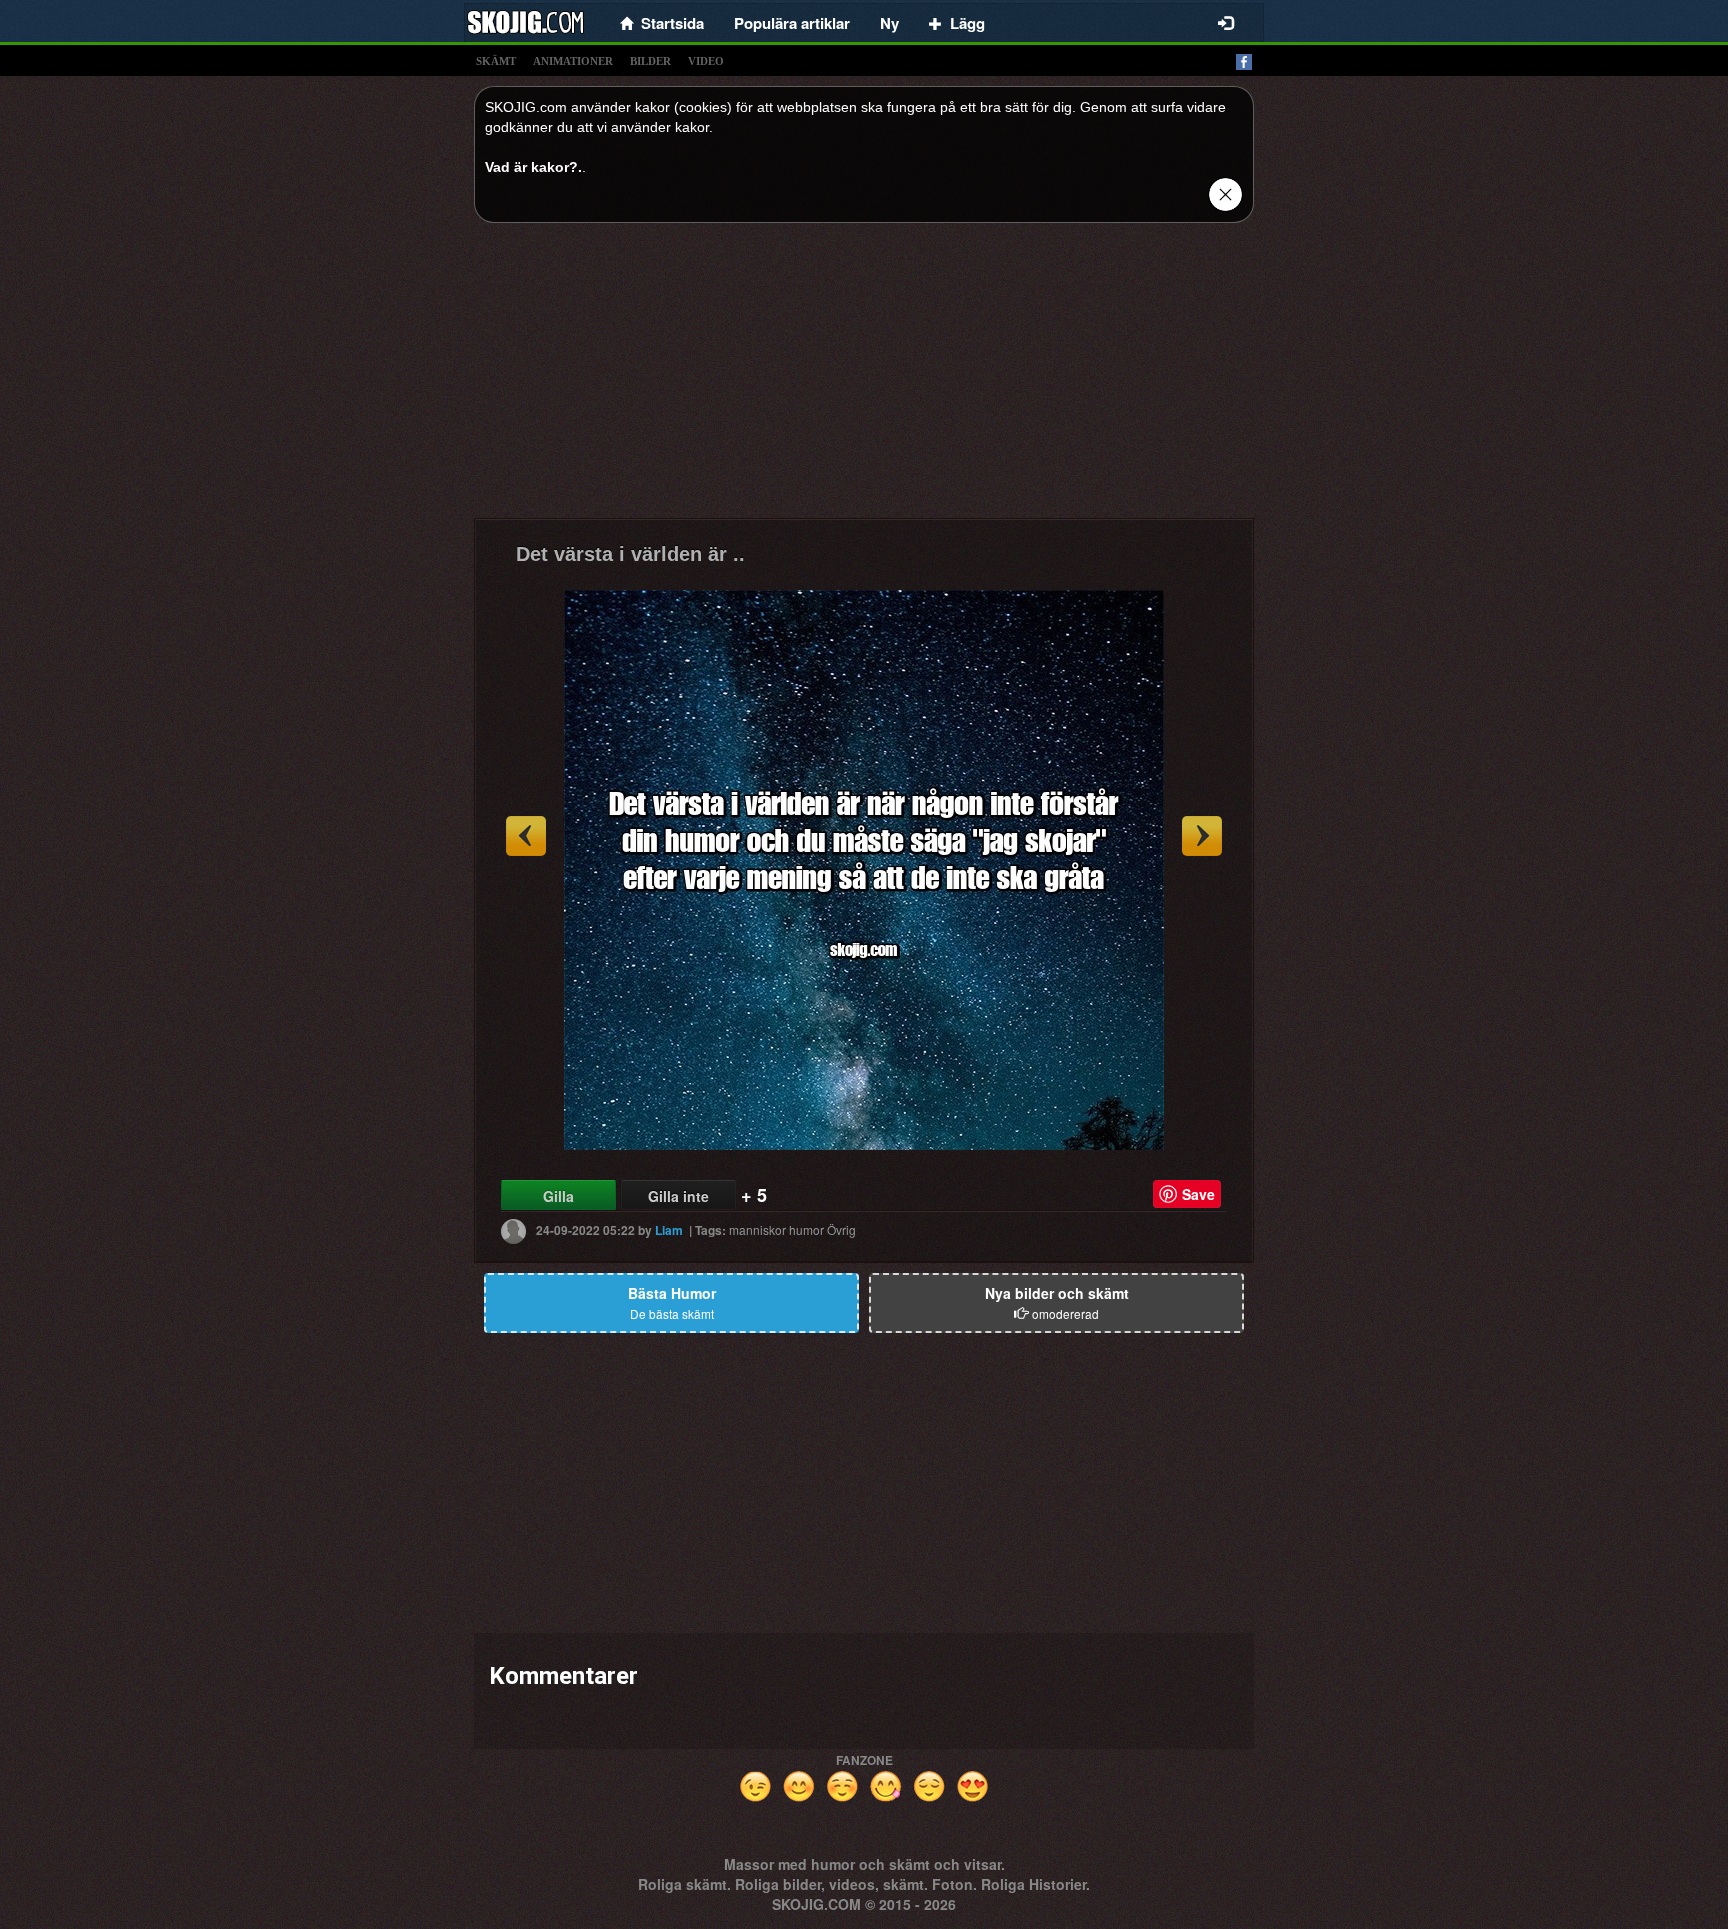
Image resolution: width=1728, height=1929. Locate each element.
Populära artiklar (792, 23)
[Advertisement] (864, 378)
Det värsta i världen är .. (630, 554)
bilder (650, 61)
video (706, 61)
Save (1198, 1194)
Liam (669, 1230)
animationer (573, 61)
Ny (889, 23)
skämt (496, 61)
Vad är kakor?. (533, 167)
